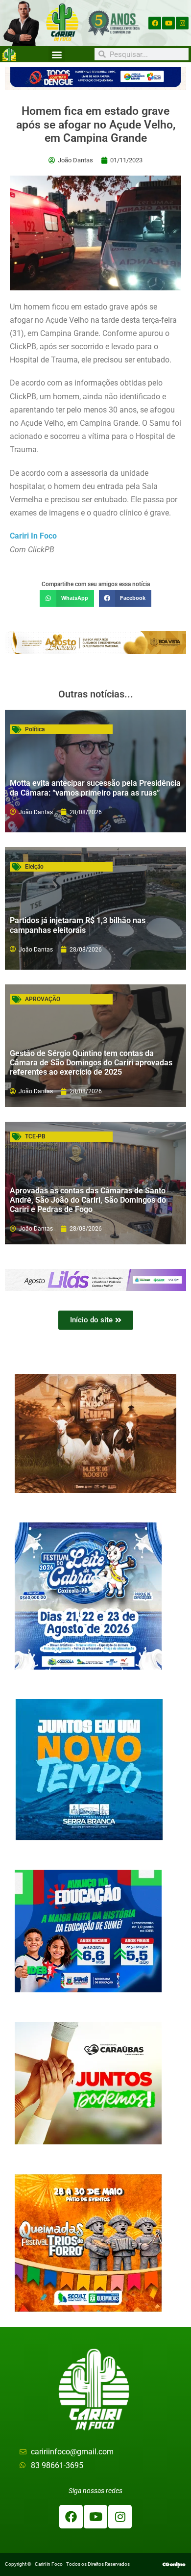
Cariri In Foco (33, 536)
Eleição (34, 867)
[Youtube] (168, 23)
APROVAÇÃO (43, 999)
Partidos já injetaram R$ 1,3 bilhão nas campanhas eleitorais (78, 925)
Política (35, 729)
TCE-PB (35, 1136)
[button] (57, 54)
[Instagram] (182, 23)
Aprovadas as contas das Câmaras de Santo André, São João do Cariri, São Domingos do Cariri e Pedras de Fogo (88, 1200)
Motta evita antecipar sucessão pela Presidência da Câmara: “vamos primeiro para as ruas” (95, 788)
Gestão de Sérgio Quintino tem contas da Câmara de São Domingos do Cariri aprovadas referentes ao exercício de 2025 (91, 1063)
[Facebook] (155, 23)
